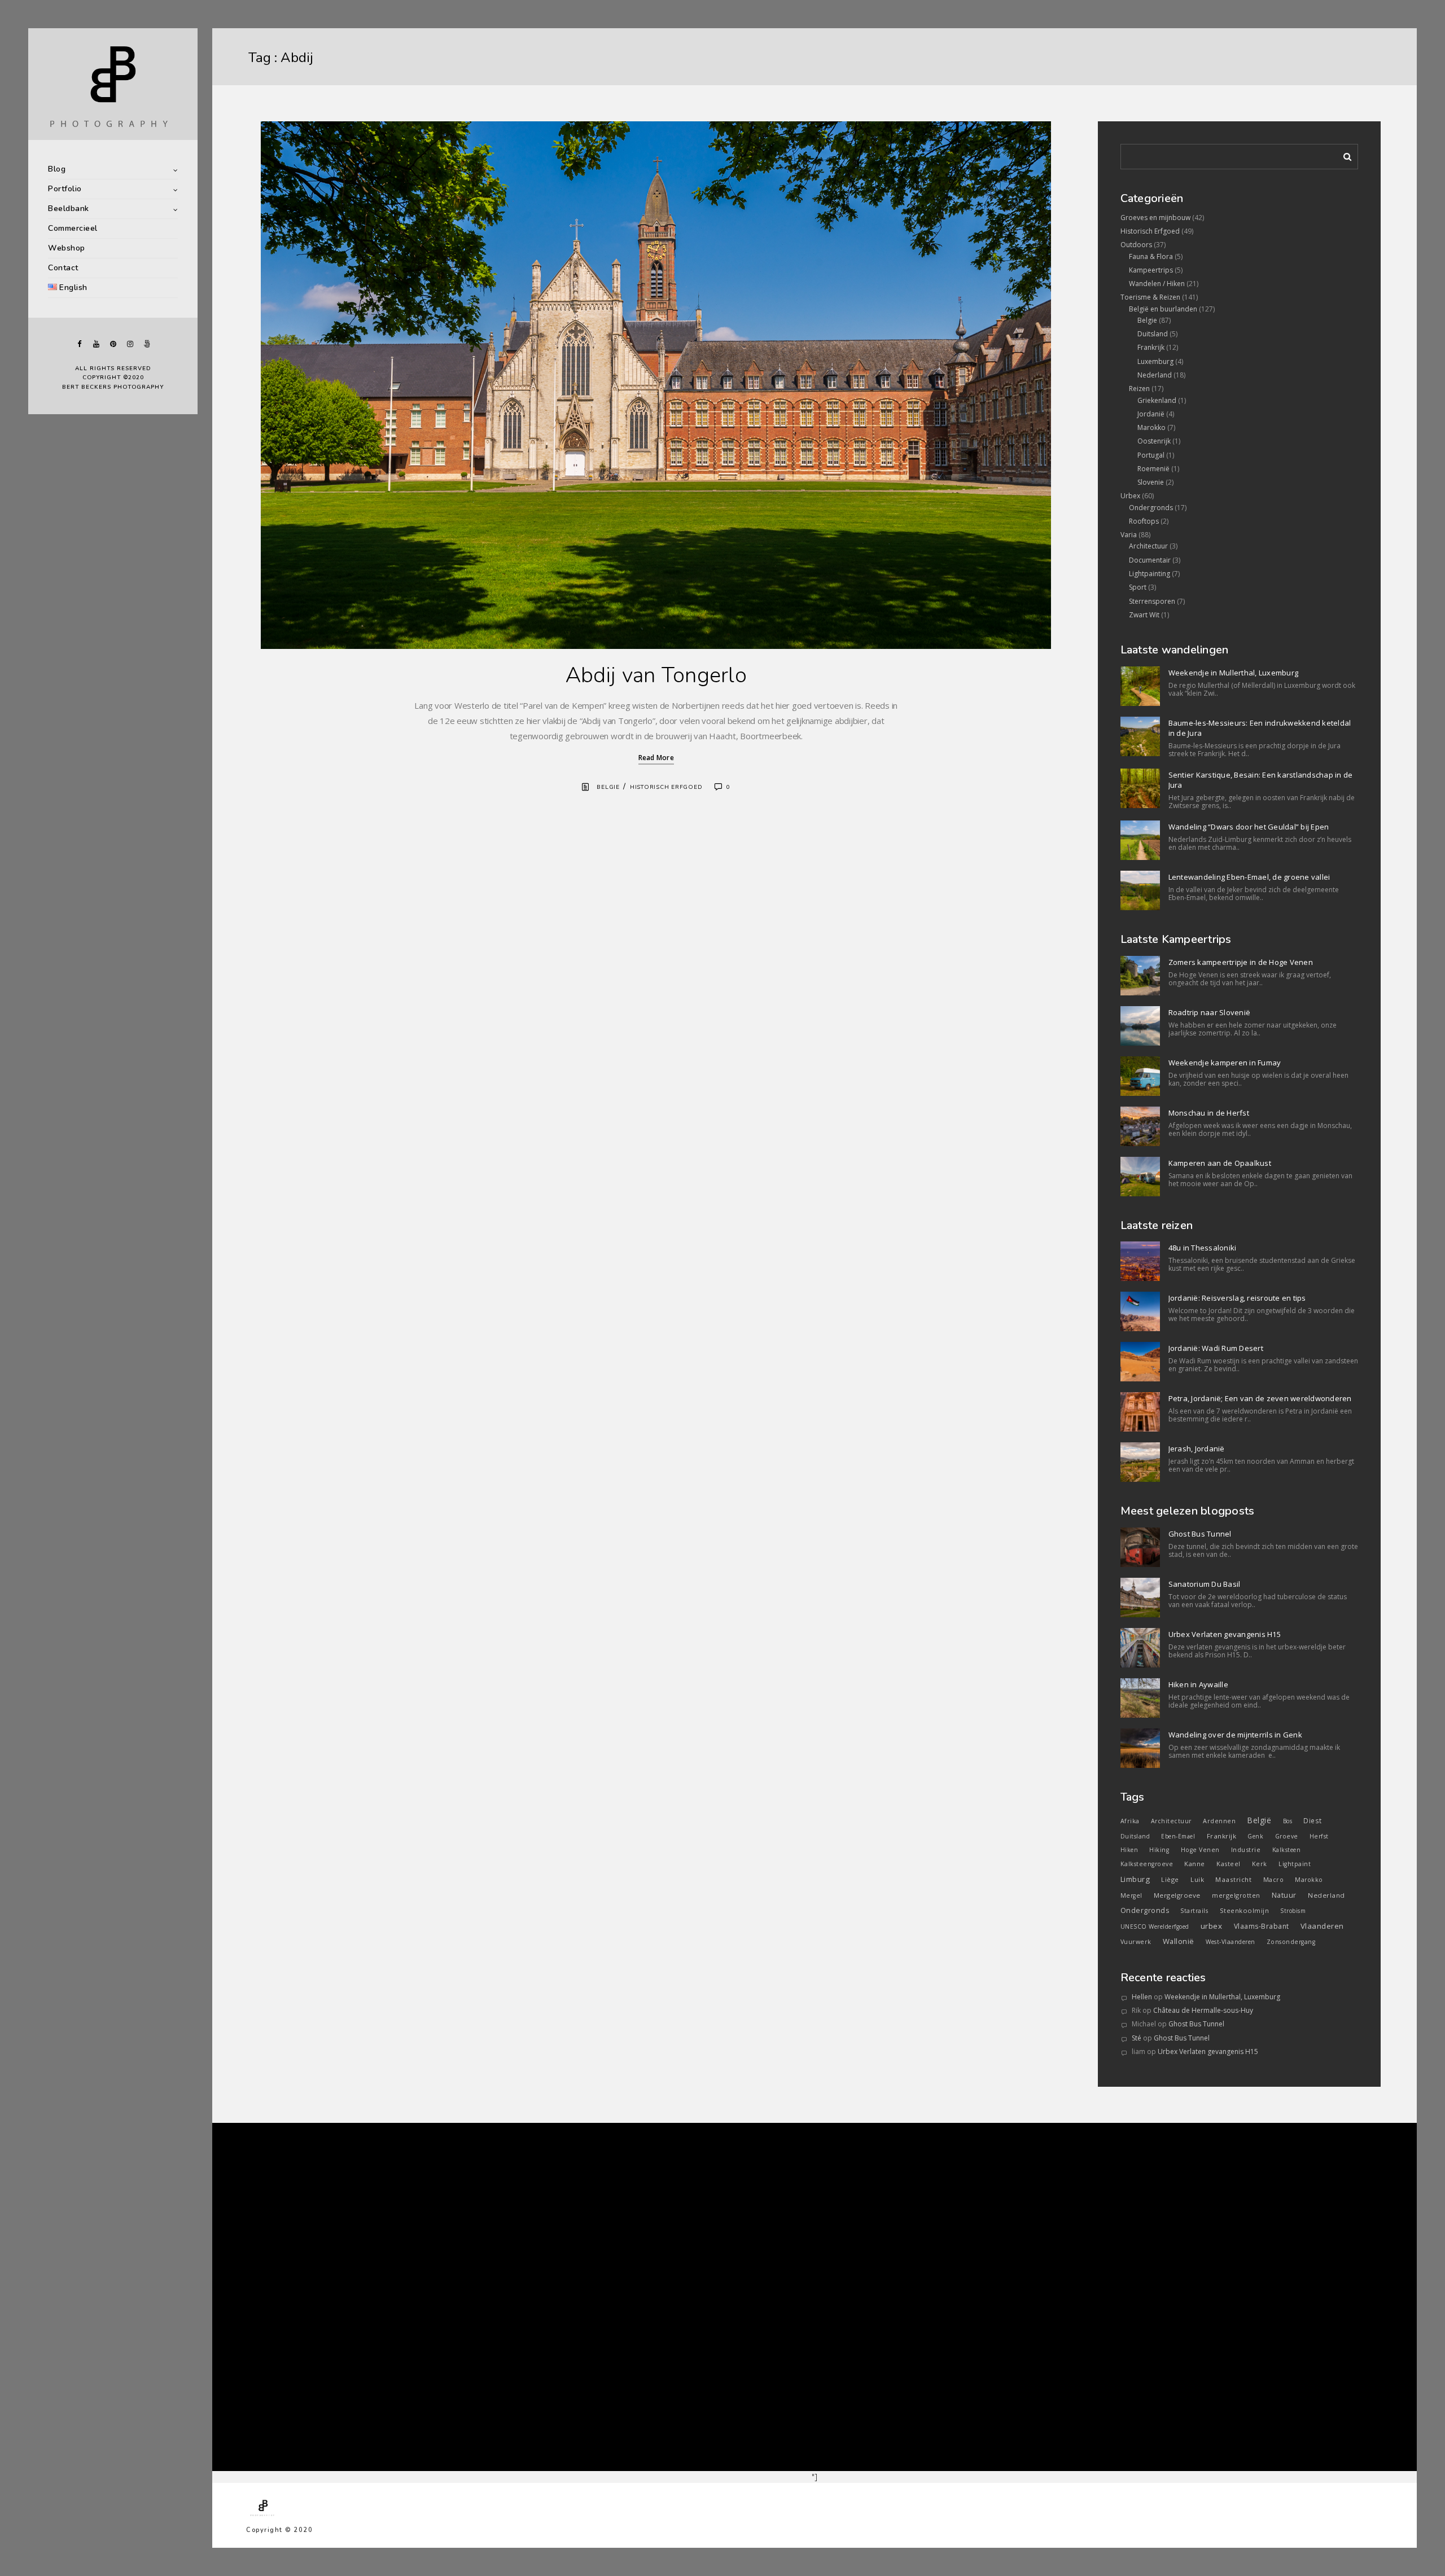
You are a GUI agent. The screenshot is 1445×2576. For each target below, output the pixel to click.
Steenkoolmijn (1245, 1910)
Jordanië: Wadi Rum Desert (1216, 1348)
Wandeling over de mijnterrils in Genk (1235, 1735)
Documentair (1150, 560)
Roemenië (1153, 469)
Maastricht (1233, 1879)
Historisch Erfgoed (666, 787)
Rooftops (1144, 521)
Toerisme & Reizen (1150, 297)
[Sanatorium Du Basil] (1140, 1598)
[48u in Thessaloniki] (1140, 1261)
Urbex (1130, 496)
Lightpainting (1150, 574)
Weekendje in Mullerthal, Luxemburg (1234, 673)
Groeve (1287, 1836)
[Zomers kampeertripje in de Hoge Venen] (1140, 976)
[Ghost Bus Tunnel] (1140, 1547)
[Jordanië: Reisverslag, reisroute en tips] (1140, 1311)
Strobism (1293, 1911)
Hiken (1129, 1850)
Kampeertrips (1151, 270)
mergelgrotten (1236, 1895)
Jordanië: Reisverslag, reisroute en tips (1237, 1298)
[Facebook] (79, 344)
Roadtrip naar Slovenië (1210, 1012)
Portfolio (65, 189)
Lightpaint (1295, 1864)
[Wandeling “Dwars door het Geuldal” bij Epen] (1140, 840)
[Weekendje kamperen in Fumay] (1140, 1076)
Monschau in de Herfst (1209, 1113)
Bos (1288, 1821)
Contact (63, 268)
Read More (656, 758)
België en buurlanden (1163, 309)
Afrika (1130, 1821)
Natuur (1284, 1895)
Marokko (1151, 427)
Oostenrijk (1154, 441)
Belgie (608, 787)
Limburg (1135, 1879)
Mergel (1131, 1895)
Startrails (1194, 1911)
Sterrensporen (1152, 601)
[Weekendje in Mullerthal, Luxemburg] (1140, 686)
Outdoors (1136, 245)
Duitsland (1153, 334)
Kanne (1195, 1864)
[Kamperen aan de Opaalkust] (1140, 1177)
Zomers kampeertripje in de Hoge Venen (1241, 962)
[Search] (1343, 155)
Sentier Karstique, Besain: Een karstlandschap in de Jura (1261, 780)
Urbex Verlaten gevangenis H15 (1225, 1634)
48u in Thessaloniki (1203, 1248)
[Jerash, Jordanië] (1140, 1462)
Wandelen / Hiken (1157, 284)
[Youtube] (96, 344)
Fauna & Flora (1151, 256)
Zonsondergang (1291, 1942)
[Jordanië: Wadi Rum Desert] (1140, 1362)
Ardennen (1219, 1821)
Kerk (1260, 1864)
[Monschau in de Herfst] (1140, 1126)
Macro (1274, 1880)
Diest (1313, 1820)
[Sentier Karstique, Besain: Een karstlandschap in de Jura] (1140, 788)
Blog (57, 169)
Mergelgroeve (1177, 1895)
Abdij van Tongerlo (656, 675)
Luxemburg (1155, 361)
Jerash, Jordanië (1197, 1449)
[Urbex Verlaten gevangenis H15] (1140, 1648)
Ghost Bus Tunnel (1200, 1534)
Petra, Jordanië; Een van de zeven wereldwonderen (1260, 1398)
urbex (1212, 1926)
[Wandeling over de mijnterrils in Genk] (1140, 1748)
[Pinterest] (113, 344)
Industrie (1246, 1849)
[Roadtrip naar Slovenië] (1140, 1026)
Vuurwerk (1136, 1942)
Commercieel (73, 228)
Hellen (1142, 1997)
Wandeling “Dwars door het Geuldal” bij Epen (1249, 827)
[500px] (147, 344)
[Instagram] (130, 344)
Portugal (1151, 455)
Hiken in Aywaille (1198, 1684)
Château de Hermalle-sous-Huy (1203, 2010)
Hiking (1159, 1850)
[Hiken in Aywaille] (1140, 1698)
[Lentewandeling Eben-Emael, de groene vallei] (1140, 890)
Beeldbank (69, 209)
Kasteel (1229, 1864)
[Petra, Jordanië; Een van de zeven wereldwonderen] (1140, 1412)
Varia (1129, 535)
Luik (1197, 1879)
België (1259, 1820)
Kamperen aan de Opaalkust (1220, 1163)
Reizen (1139, 389)
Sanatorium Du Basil (1205, 1584)
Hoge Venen (1200, 1850)
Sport (1138, 587)
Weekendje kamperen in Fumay (1225, 1063)
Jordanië (1151, 414)
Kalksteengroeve (1147, 1864)
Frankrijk (1151, 347)
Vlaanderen (1322, 1926)
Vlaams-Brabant (1262, 1926)
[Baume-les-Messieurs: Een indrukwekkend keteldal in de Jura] (1140, 736)
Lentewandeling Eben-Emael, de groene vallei (1249, 877)
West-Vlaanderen (1231, 1942)
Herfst (1319, 1836)
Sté (1137, 2038)
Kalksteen (1287, 1850)
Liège (1170, 1879)
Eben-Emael (1178, 1836)
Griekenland (1157, 400)
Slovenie (1151, 482)
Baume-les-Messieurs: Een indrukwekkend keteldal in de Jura (1260, 728)
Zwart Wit (1144, 615)
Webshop (67, 248)
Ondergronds (1151, 508)
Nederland (1155, 375)
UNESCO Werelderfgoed (1155, 1926)
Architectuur (1148, 546)
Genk (1255, 1836)
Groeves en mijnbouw (1155, 218)
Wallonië (1179, 1941)
